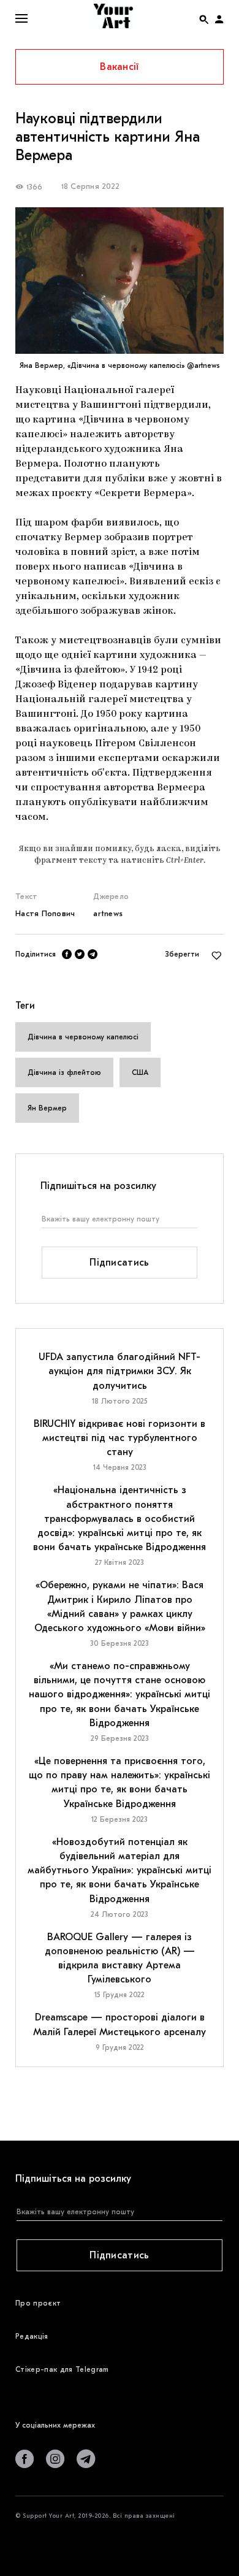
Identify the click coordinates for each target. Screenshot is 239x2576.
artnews (108, 913)
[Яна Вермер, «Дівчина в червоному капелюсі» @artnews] (120, 281)
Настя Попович (45, 913)
